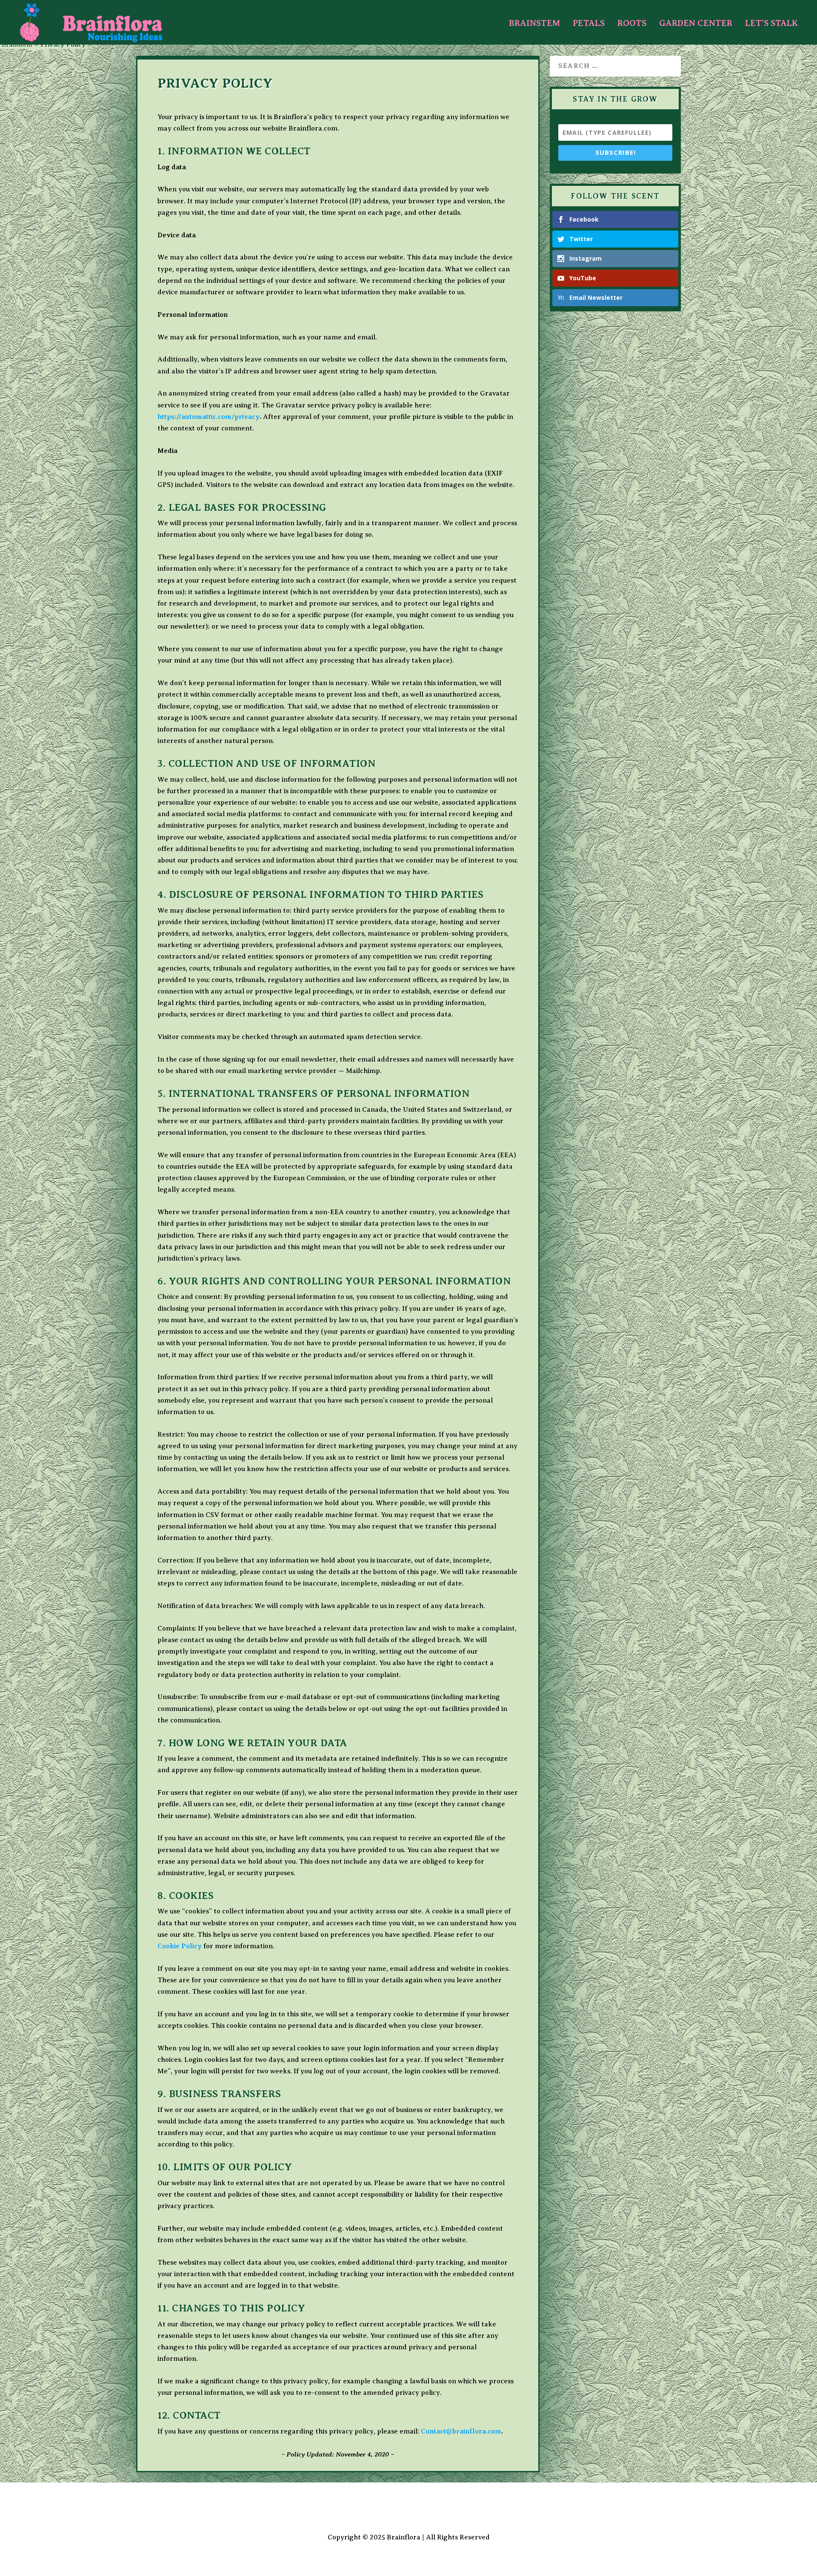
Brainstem (534, 24)
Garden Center (696, 24)
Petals (589, 24)
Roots (632, 24)
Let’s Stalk (771, 24)
